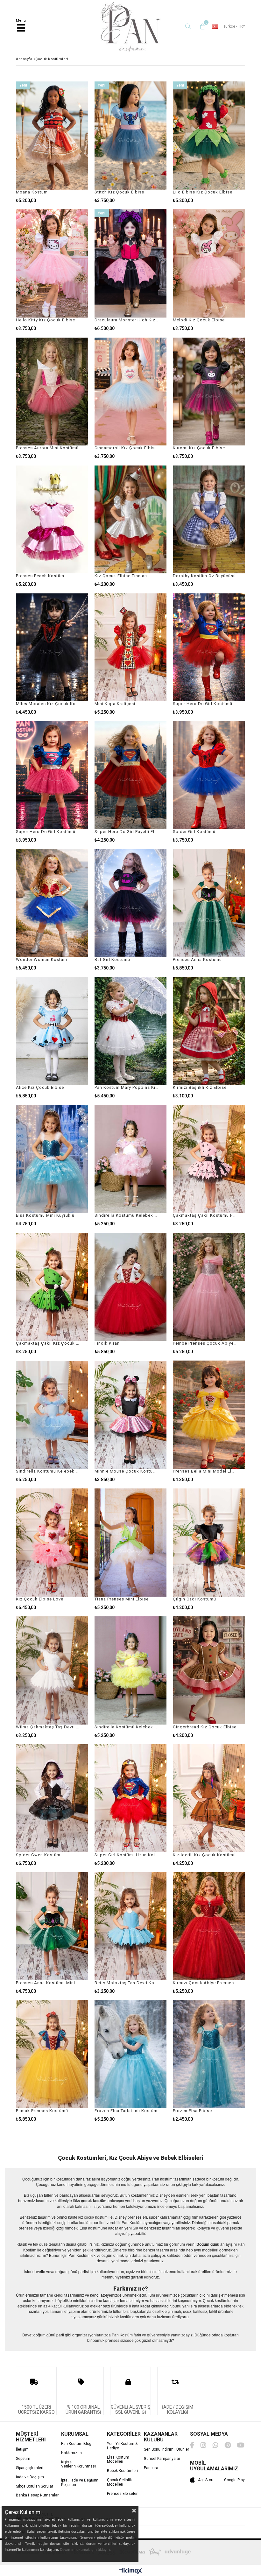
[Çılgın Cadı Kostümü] (209, 1543)
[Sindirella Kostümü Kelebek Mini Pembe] (131, 1159)
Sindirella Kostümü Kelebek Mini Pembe (127, 1215)
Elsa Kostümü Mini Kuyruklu (45, 1215)
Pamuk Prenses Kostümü (42, 2111)
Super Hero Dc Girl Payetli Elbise (127, 832)
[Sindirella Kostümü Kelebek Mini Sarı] (131, 1670)
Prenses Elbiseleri (123, 2494)
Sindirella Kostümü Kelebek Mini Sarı (127, 1727)
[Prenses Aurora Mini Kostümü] (52, 391)
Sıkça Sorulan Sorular (35, 2486)
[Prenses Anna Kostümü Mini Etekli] (52, 1926)
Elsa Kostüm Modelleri (118, 2460)
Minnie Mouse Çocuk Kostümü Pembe (127, 1471)
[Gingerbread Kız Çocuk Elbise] (209, 1670)
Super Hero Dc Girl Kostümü (46, 832)
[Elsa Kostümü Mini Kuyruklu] (52, 1159)
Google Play (234, 2480)
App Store (206, 2480)
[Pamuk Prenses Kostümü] (52, 2054)
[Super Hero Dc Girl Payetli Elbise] (131, 775)
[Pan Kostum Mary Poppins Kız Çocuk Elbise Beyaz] (131, 1031)
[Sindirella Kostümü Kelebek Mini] (52, 1415)
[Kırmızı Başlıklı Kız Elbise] (209, 1031)
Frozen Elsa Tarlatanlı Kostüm (126, 2111)
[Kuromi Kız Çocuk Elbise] (209, 391)
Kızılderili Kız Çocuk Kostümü (204, 1855)
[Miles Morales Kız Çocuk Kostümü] (52, 647)
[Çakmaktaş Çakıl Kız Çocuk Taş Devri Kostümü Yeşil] (52, 1287)
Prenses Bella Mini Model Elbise (205, 1471)
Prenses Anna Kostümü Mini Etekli (48, 1983)
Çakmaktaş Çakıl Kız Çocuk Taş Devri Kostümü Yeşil (48, 1343)
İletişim (22, 2450)
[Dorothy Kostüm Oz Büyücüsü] (209, 519)
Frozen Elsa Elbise (192, 2111)
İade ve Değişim (30, 2477)
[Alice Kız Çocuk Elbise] (52, 1031)
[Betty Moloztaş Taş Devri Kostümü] (131, 1926)
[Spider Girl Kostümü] (209, 775)
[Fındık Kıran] (131, 1287)
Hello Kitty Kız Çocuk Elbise (46, 320)
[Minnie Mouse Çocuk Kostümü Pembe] (131, 1415)
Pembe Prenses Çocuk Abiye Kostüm (205, 1343)
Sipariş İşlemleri (30, 2468)
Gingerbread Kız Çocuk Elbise (205, 1727)
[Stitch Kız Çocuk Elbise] (131, 136)
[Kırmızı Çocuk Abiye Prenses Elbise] (209, 1926)
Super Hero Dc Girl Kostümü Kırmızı (205, 704)
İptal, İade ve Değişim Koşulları (80, 2483)
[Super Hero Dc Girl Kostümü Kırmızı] (209, 647)
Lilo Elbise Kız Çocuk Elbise (203, 192)
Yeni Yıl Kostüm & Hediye (122, 2446)
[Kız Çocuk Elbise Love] (52, 1543)
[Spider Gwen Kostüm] (52, 1798)
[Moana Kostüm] (52, 136)
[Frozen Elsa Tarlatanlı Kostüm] (131, 2054)
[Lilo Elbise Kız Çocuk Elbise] (209, 136)
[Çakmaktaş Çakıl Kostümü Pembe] (209, 1159)
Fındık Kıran (107, 1343)
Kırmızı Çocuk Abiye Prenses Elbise (205, 1983)
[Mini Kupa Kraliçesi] (131, 647)
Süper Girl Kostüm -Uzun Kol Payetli (127, 1855)
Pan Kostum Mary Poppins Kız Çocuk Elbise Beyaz (127, 1087)
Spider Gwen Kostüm (38, 1855)
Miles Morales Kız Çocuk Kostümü (48, 704)
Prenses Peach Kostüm (40, 576)
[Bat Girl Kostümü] (131, 903)
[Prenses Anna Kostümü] (209, 903)
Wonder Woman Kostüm (42, 959)
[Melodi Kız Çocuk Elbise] (209, 263)
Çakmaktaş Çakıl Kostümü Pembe (205, 1215)
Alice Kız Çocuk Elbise (40, 1087)
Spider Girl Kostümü (194, 832)
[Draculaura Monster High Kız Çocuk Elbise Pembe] (131, 263)
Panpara (151, 2468)
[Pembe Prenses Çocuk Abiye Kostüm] (209, 1287)
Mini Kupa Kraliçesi (115, 704)
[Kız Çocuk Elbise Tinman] (131, 519)
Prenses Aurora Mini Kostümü (47, 448)
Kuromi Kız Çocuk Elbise (199, 448)
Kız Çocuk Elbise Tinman (121, 576)
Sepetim (23, 2459)
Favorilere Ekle (130, 782)
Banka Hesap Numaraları (38, 2495)
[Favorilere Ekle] (52, 142)
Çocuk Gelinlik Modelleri (119, 2482)
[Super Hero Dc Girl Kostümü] (52, 775)
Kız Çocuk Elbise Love (40, 1599)
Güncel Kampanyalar (162, 2459)
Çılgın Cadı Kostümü (194, 1599)
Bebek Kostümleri (122, 2471)
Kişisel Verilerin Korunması (78, 2464)
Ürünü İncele (68, 142)
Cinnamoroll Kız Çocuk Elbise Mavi (127, 448)
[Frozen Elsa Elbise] (209, 2054)
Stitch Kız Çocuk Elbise (119, 192)
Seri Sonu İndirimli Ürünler (166, 2450)
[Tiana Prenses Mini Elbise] (131, 1543)
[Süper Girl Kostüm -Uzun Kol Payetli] (131, 1798)
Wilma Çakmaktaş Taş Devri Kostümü (48, 1727)
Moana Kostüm (32, 192)
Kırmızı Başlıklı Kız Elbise (200, 1087)
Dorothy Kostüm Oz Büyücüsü (204, 576)
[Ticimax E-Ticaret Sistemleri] (131, 2571)
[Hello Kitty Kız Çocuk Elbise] (52, 263)
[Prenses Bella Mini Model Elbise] (209, 1415)
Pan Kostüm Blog (76, 2444)
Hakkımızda (71, 2453)
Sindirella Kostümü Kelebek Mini (48, 1471)
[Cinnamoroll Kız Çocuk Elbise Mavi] (131, 391)
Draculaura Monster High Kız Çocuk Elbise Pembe (127, 320)
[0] (201, 26)
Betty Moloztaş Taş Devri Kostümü (127, 1983)
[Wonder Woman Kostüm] (52, 903)
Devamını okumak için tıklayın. (85, 2550)
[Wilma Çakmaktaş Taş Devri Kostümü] (52, 1670)
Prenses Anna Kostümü (197, 959)
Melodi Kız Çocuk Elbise (199, 320)
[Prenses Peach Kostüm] (52, 519)
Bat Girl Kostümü (112, 959)
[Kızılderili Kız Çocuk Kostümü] (209, 1798)
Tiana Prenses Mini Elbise (122, 1599)
